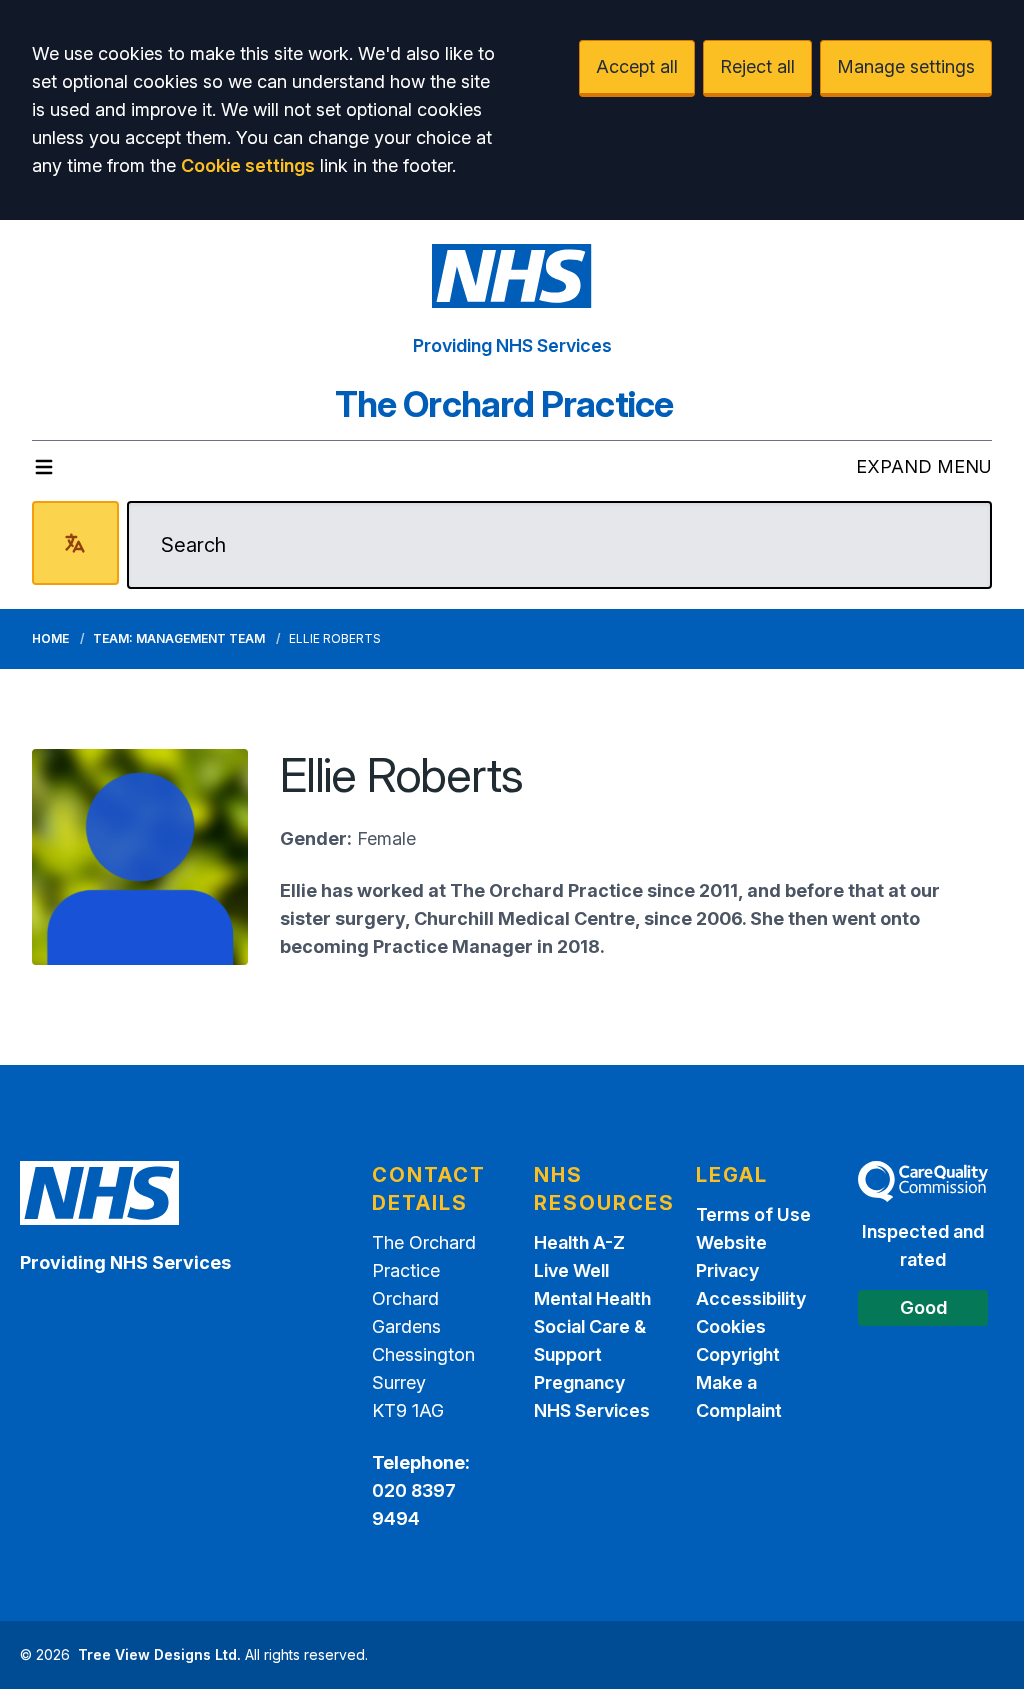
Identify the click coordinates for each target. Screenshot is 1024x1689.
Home (50, 638)
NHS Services (592, 1410)
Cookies (731, 1326)
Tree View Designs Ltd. (159, 1654)
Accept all (637, 66)
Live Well (571, 1270)
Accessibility (751, 1298)
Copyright (738, 1354)
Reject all (757, 66)
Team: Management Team (179, 638)
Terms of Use (753, 1214)
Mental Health (592, 1298)
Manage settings (906, 66)
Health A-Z (579, 1242)
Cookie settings (248, 165)
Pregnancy (579, 1382)
